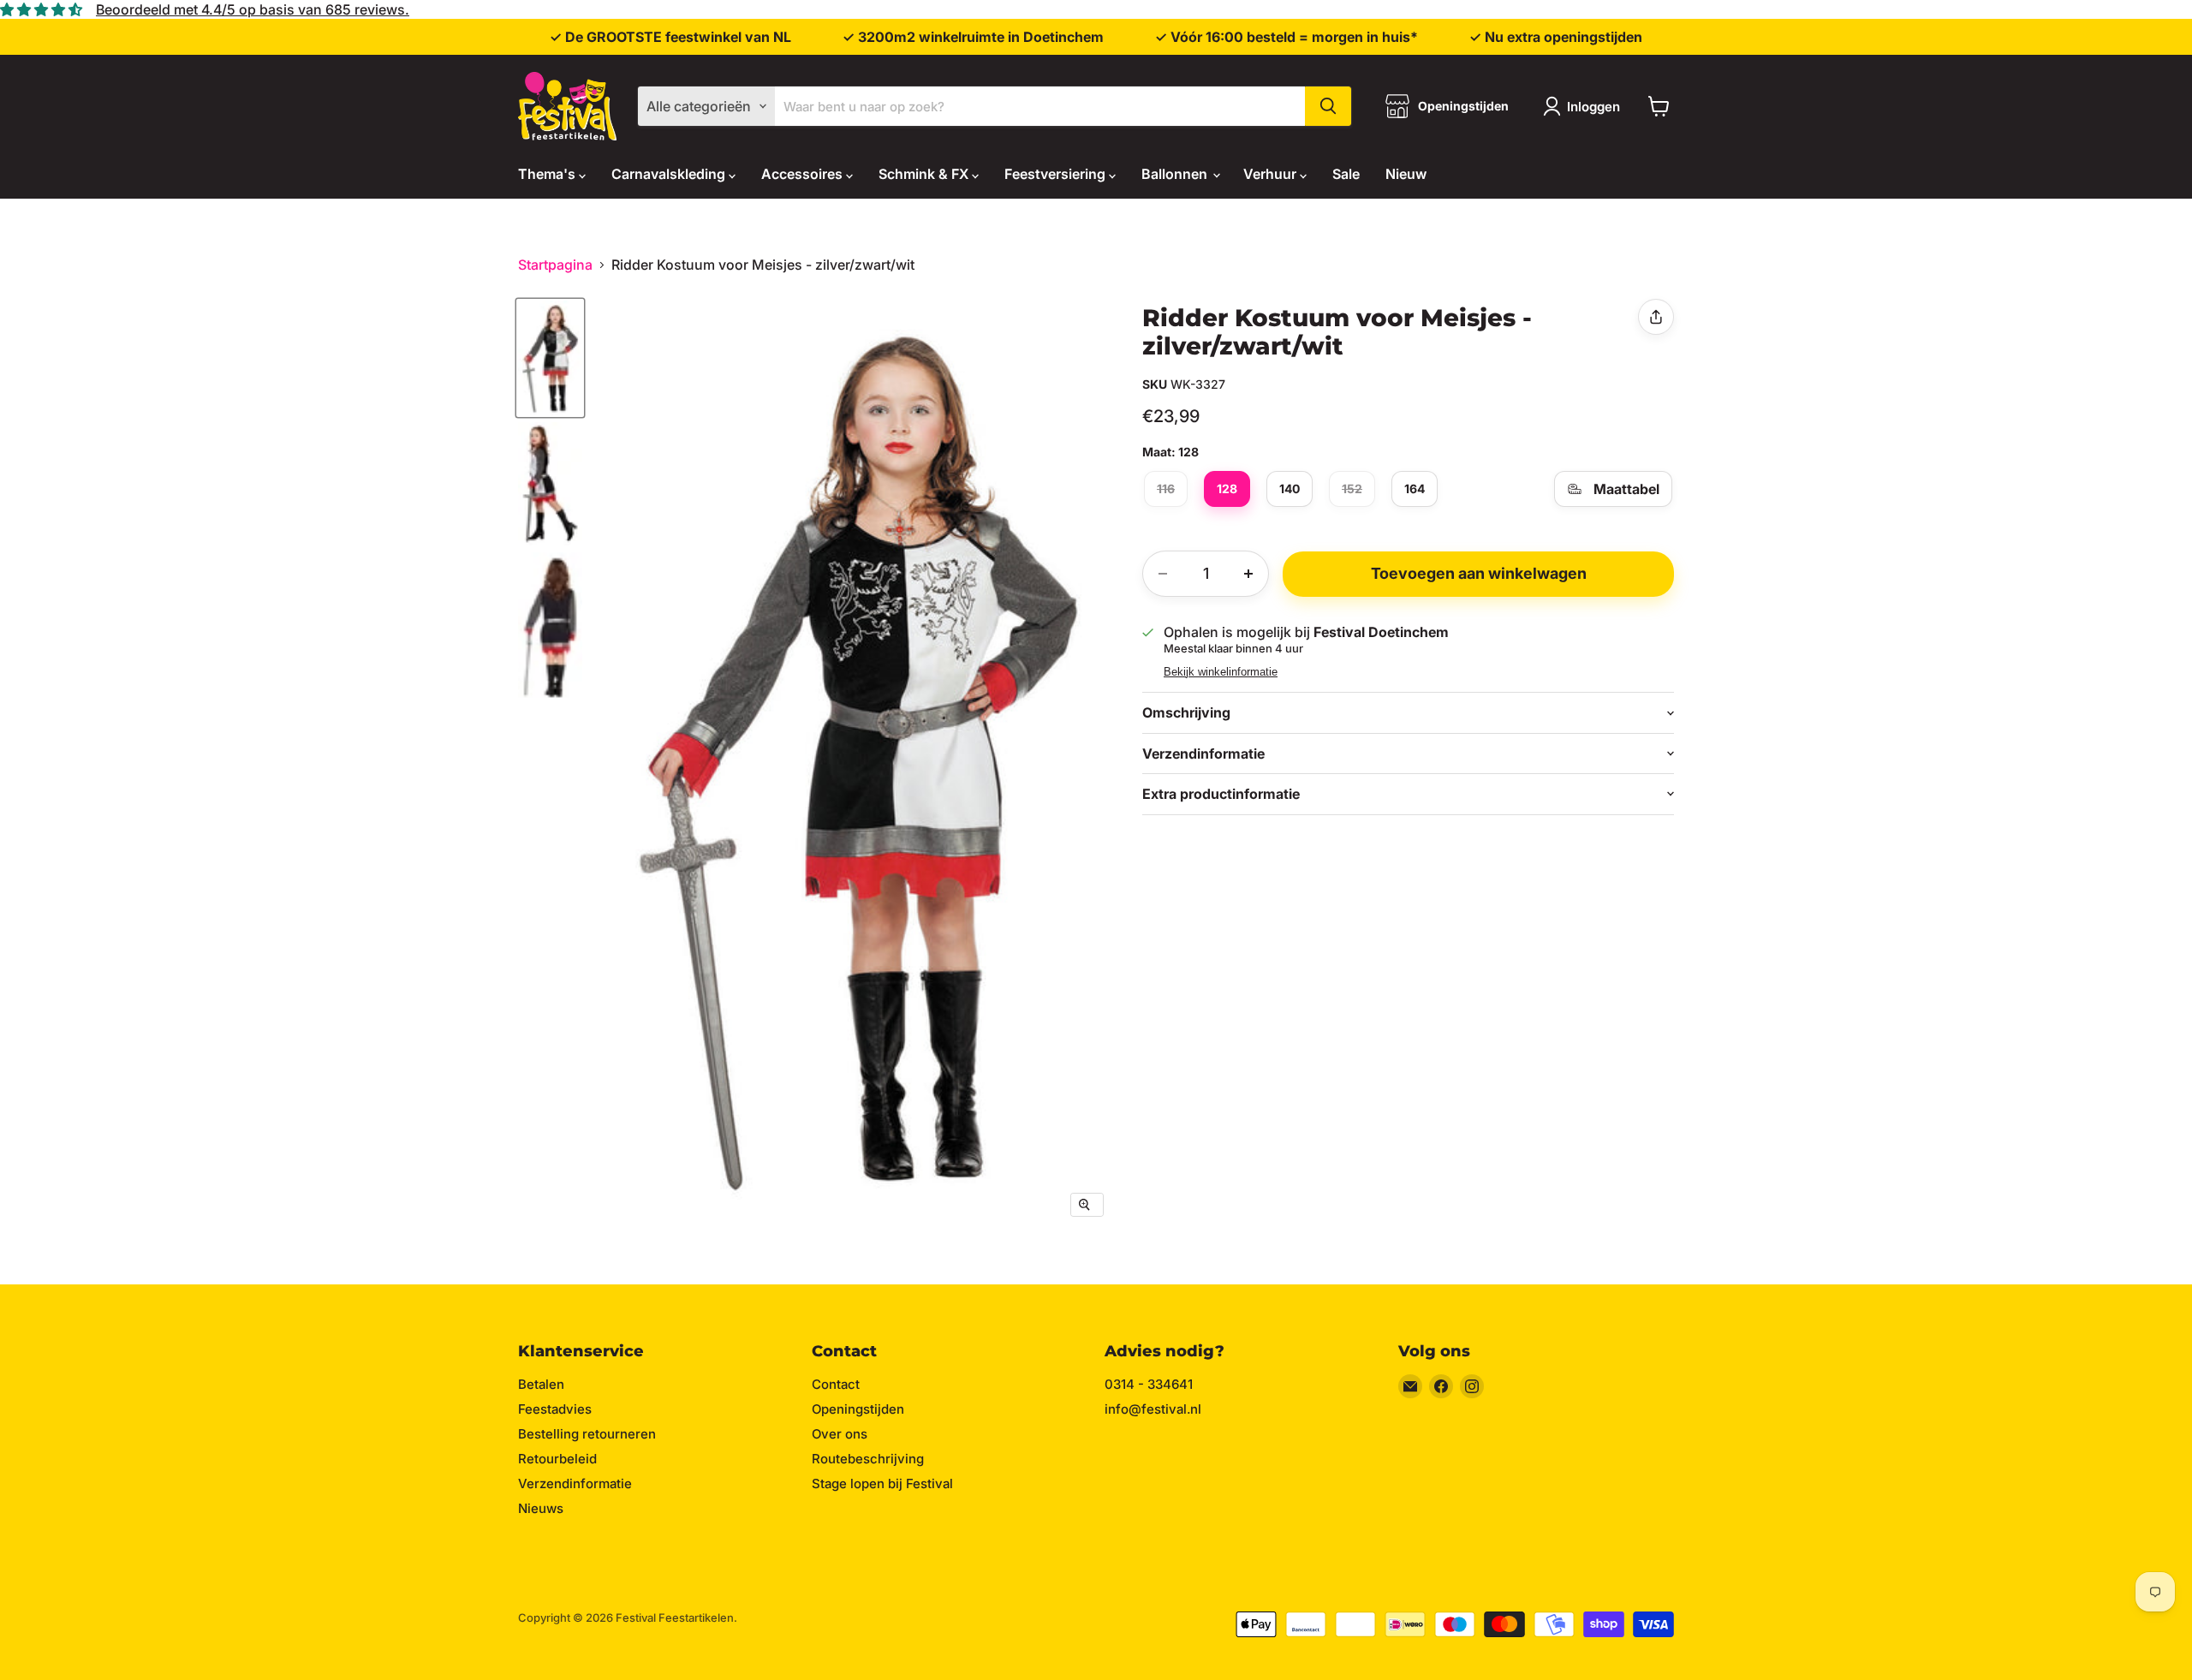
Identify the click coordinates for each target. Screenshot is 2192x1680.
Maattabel (1626, 489)
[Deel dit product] (1656, 317)
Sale (1346, 174)
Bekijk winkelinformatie (1221, 672)
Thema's (548, 174)
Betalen (541, 1384)
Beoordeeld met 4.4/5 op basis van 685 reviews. (253, 9)
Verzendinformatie (575, 1483)
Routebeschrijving (868, 1459)
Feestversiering (1057, 174)
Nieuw (1406, 174)
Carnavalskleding (670, 174)
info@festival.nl (1153, 1409)
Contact (836, 1384)
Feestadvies (555, 1409)
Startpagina (555, 265)
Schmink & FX (925, 174)
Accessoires (804, 174)
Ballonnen (1176, 174)
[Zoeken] (1328, 106)
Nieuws (541, 1508)
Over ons (840, 1434)
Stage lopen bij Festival (882, 1483)
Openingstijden (858, 1409)
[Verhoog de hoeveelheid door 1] (1248, 574)
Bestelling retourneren (587, 1434)
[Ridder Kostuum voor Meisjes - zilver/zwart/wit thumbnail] (550, 358)
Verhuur (1272, 174)
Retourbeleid (557, 1459)
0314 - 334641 (1149, 1384)
